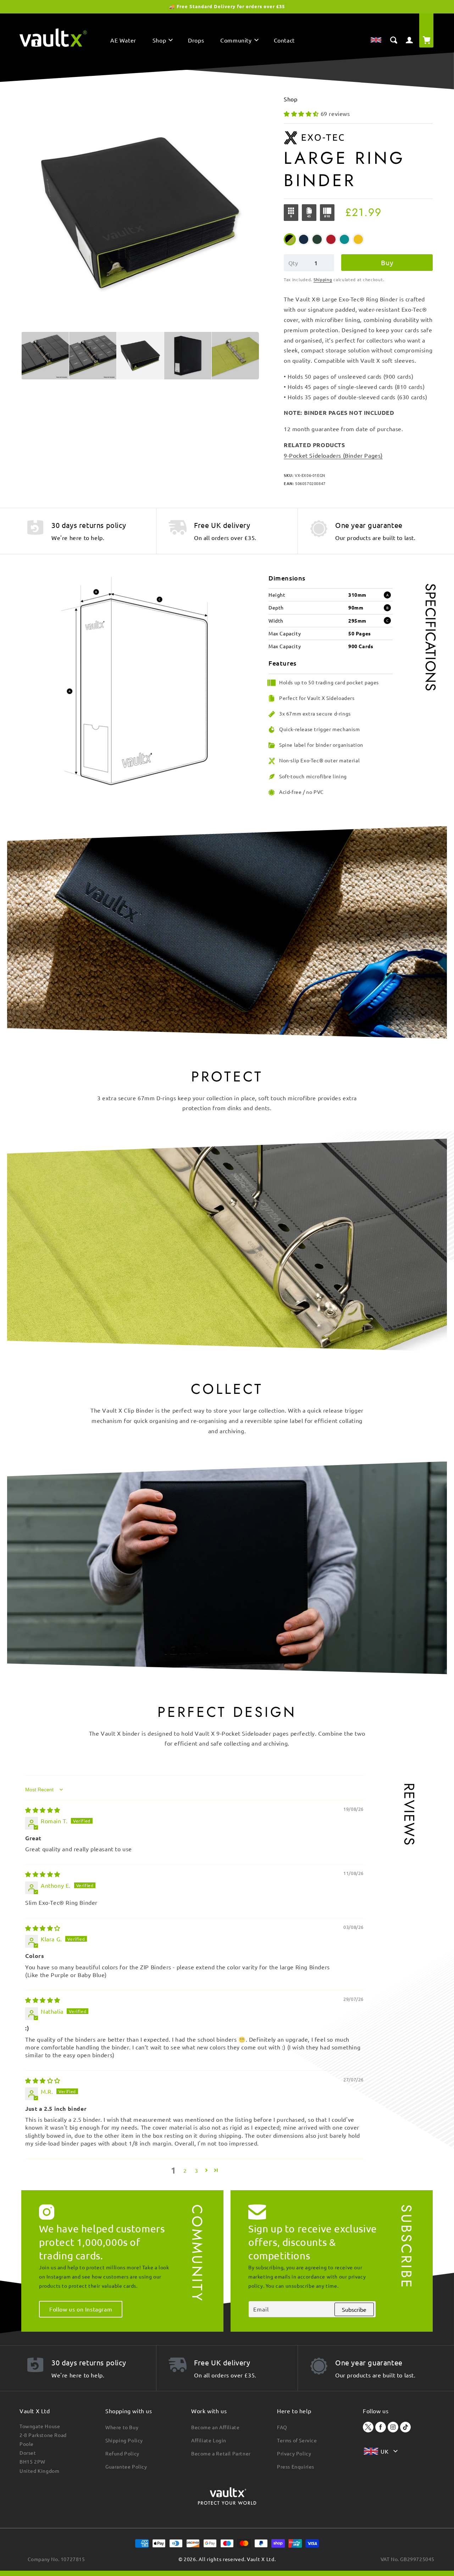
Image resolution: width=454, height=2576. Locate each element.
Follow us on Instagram (81, 2309)
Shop (290, 99)
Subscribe (354, 2309)
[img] (43, 1810)
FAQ (282, 2427)
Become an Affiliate (215, 2427)
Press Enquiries (296, 2466)
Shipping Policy (124, 2440)
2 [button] (185, 2170)
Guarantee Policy (126, 2466)
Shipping (323, 279)
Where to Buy (122, 2427)
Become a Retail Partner (221, 2453)
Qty (293, 263)
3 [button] (196, 2170)
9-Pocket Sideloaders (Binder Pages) (333, 455)
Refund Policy (122, 2453)
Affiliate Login (209, 2440)
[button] (162, 42)
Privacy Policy (294, 2453)
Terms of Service (297, 2440)
